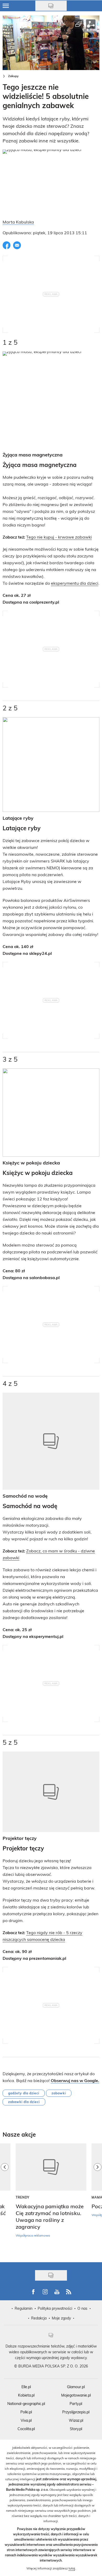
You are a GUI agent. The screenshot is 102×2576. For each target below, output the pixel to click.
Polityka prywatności (55, 2308)
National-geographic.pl (26, 2404)
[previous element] (5, 2200)
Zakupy (13, 76)
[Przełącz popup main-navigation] (6, 6)
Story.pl (76, 2429)
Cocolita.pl (26, 2429)
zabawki (59, 2093)
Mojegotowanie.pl (76, 2395)
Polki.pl (26, 2412)
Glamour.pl (76, 2387)
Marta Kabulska (18, 222)
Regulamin (24, 2308)
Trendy (23, 2197)
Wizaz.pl (76, 2420)
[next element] (98, 2200)
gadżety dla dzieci (24, 2093)
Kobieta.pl (26, 2395)
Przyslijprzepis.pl (76, 2412)
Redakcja (39, 2318)
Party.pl (76, 2404)
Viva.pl (26, 2420)
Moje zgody (61, 2318)
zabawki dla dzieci (24, 2102)
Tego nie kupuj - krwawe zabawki (59, 537)
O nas (82, 2308)
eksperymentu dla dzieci (75, 583)
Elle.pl (26, 2387)
